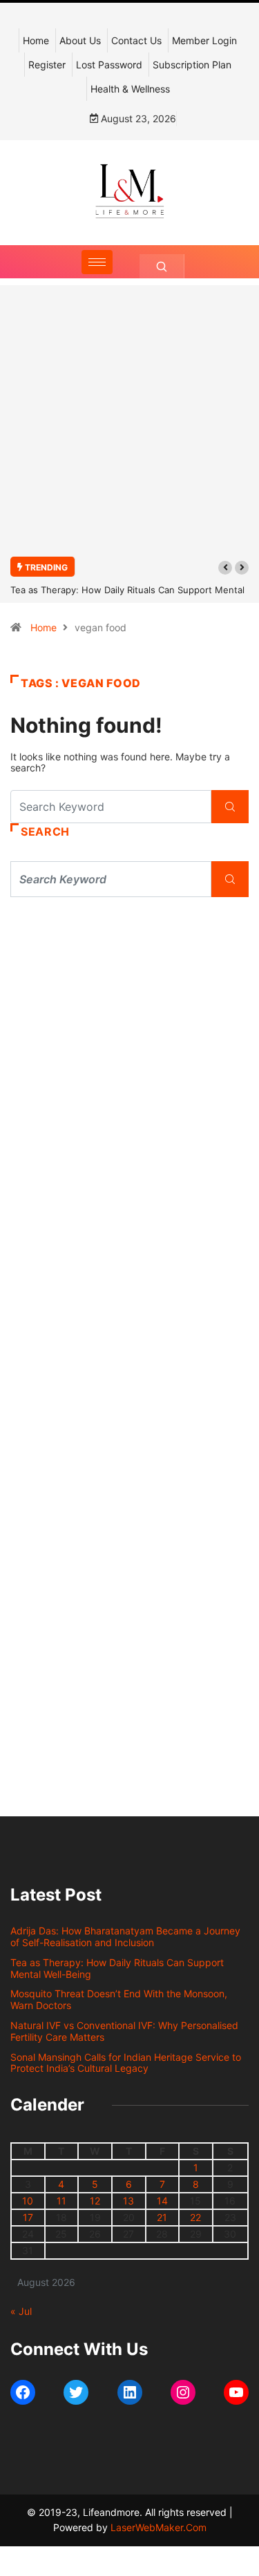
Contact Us (136, 40)
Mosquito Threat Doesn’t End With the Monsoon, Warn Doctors (119, 1999)
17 (28, 2217)
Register (47, 65)
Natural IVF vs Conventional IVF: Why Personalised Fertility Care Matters (124, 2031)
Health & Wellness (130, 89)
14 (162, 2201)
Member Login (204, 40)
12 (95, 2201)
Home (36, 40)
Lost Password (109, 65)
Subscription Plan (192, 65)
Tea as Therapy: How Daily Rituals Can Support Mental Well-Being (117, 1968)
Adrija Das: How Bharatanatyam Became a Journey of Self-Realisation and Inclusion (125, 1936)
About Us (80, 40)
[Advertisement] (129, 429)
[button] (225, 568)
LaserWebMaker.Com (159, 2527)
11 (61, 2201)
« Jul (21, 2311)
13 (128, 2201)
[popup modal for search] (162, 266)
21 (162, 2217)
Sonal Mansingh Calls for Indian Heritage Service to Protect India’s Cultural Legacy (126, 2063)
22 (195, 2217)
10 (28, 2201)
